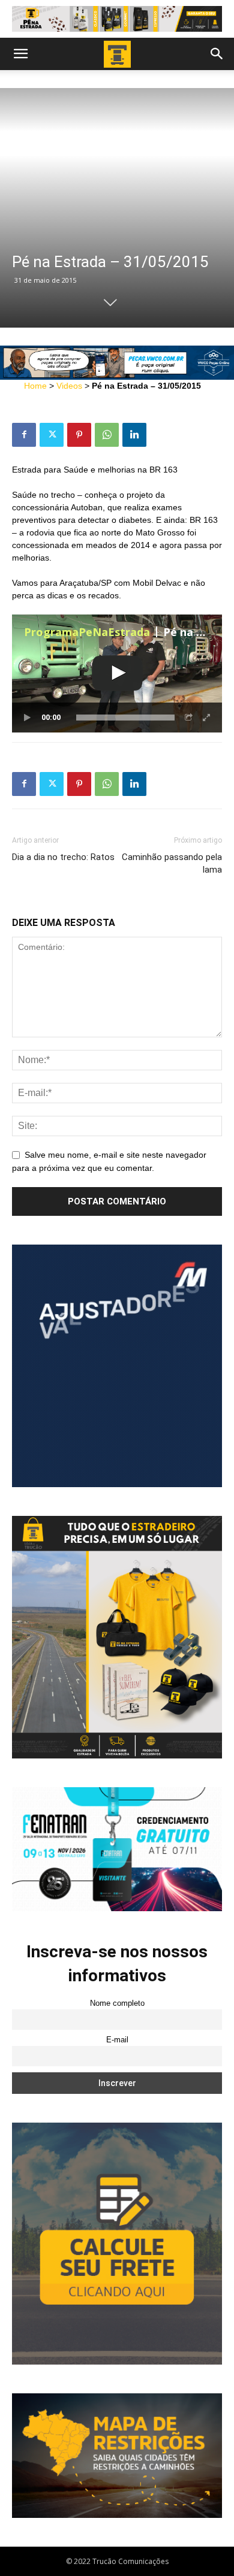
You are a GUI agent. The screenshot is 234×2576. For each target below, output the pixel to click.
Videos (69, 386)
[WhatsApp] (107, 435)
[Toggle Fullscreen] (207, 718)
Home (35, 386)
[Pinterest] (79, 435)
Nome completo (117, 2003)
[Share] (189, 718)
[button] (20, 54)
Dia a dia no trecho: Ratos (63, 857)
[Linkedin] (134, 435)
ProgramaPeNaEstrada (87, 632)
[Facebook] (24, 435)
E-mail (117, 2040)
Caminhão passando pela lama (172, 863)
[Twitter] (52, 435)
